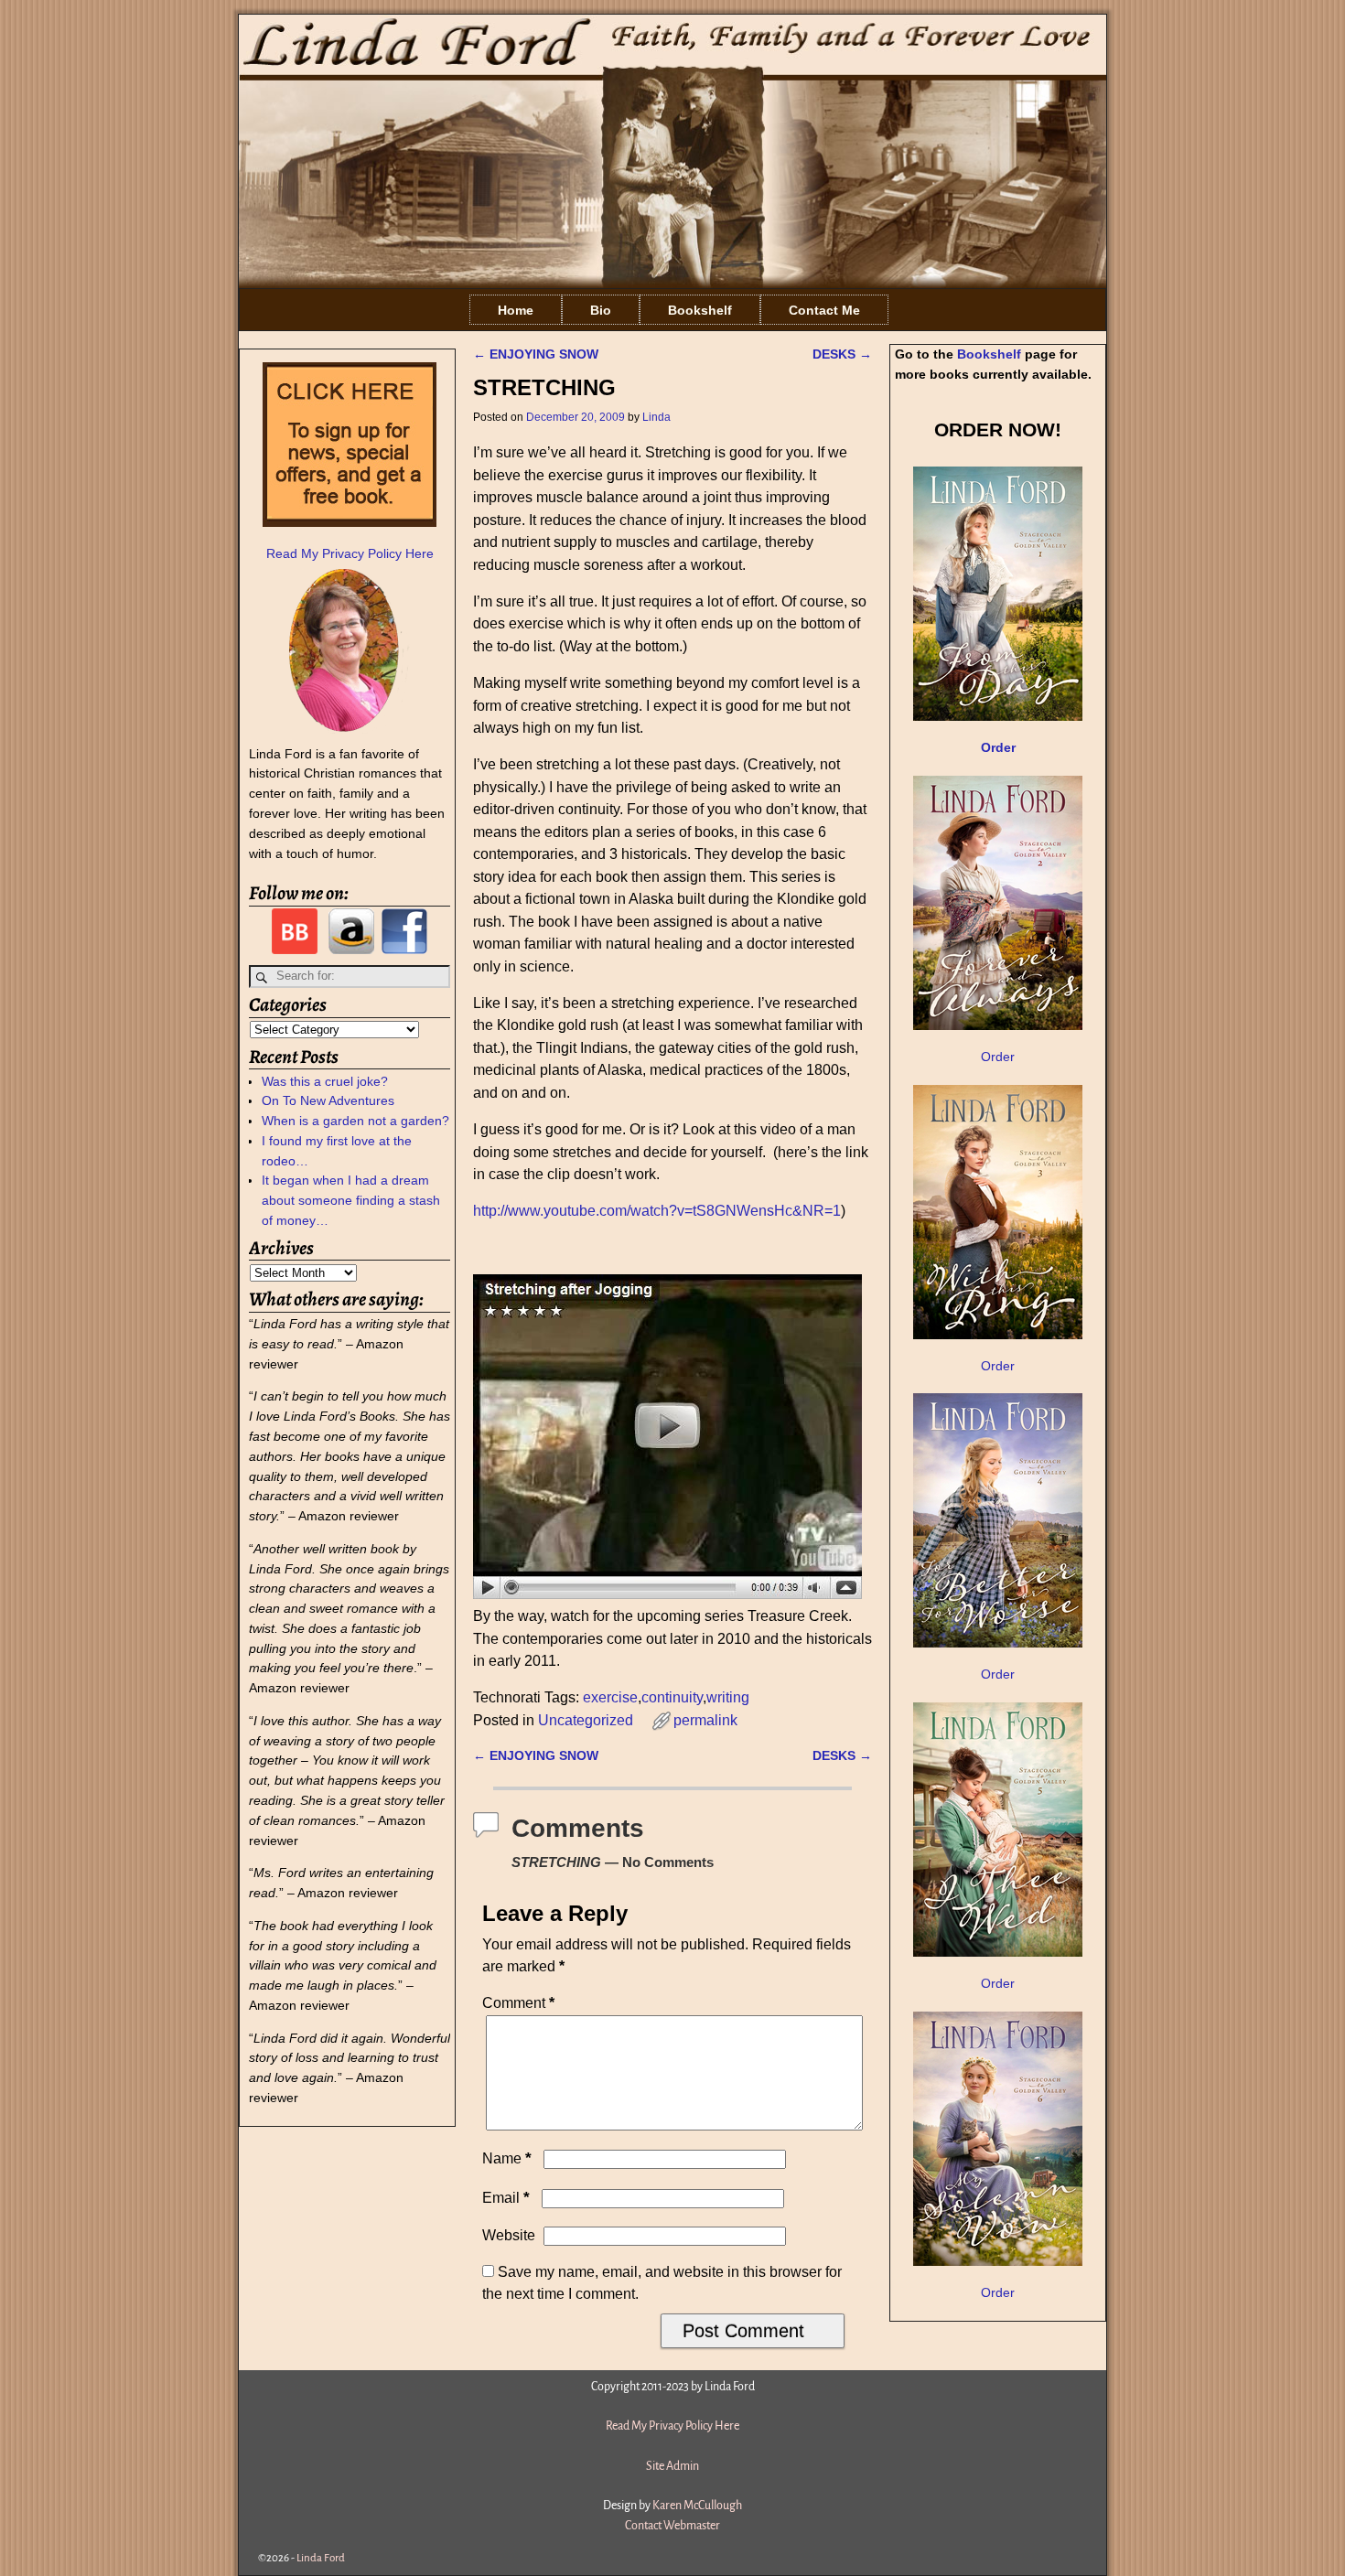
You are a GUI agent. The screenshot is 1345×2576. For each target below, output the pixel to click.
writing (728, 1697)
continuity (672, 1697)
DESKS (842, 354)
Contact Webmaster (672, 2526)
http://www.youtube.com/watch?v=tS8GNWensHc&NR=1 (657, 1211)
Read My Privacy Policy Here (350, 553)
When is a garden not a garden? (355, 1121)
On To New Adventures (328, 1100)
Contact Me (824, 310)
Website (509, 2235)
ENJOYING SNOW (536, 354)
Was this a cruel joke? (325, 1081)
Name (507, 2158)
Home (516, 310)
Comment (518, 2003)
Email (506, 2198)
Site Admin (672, 2466)
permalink (705, 1720)
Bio (601, 310)
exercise (610, 1697)
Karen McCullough (697, 2506)
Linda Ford (321, 2558)
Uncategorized (586, 1720)
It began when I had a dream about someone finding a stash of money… (351, 1200)
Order (998, 1057)
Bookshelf (700, 310)
